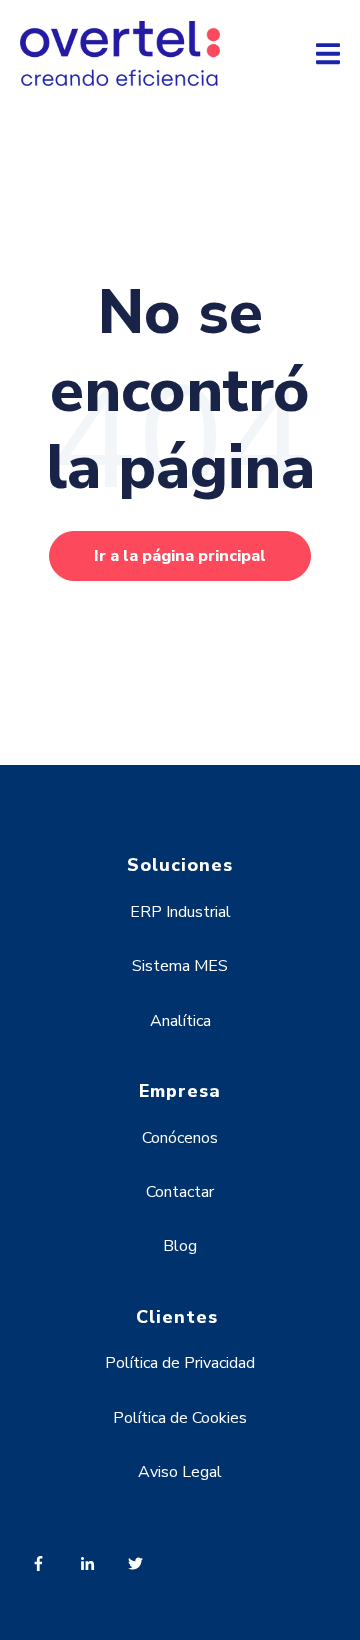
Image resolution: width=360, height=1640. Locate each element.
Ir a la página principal (180, 556)
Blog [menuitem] (180, 1246)
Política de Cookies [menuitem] (180, 1418)
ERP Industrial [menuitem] (180, 912)
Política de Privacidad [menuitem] (180, 1363)
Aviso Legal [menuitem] (180, 1472)
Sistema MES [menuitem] (180, 966)
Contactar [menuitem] (180, 1192)
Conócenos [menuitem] (180, 1138)
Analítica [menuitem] (180, 1021)
